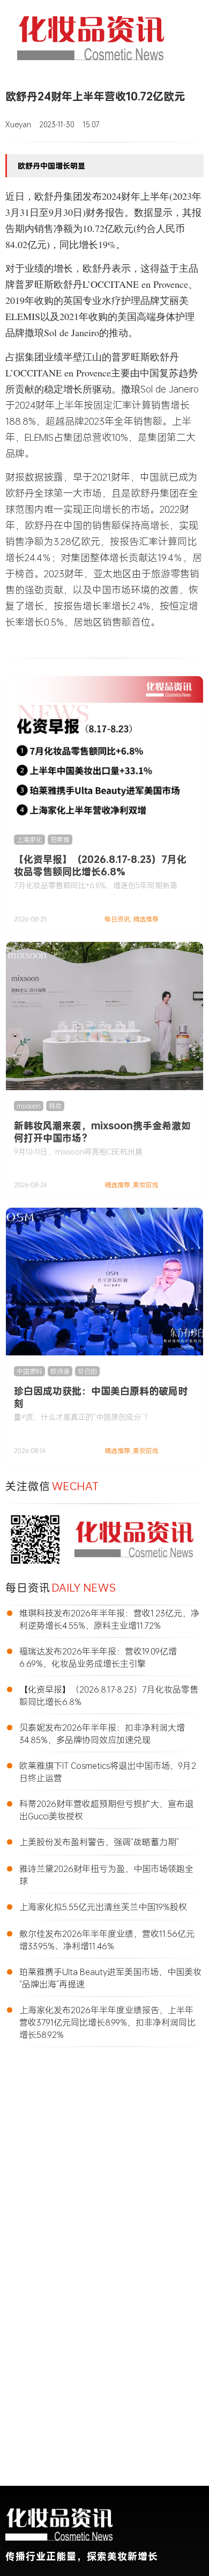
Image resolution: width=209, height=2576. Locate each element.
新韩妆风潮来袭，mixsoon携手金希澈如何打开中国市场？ (102, 1132)
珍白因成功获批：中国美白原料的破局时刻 (101, 1397)
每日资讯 (117, 919)
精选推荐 (146, 919)
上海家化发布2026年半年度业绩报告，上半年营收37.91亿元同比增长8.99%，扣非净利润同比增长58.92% (107, 2022)
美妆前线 (146, 1185)
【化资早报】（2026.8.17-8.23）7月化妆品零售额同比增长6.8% (100, 865)
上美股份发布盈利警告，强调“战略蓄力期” (99, 1842)
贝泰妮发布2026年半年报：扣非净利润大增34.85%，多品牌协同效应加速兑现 (102, 1733)
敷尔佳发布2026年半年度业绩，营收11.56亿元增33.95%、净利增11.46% (107, 1940)
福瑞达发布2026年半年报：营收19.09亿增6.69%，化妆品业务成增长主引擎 (98, 1657)
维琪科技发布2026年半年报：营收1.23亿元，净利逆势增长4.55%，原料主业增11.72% (109, 1619)
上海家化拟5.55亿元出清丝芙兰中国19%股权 (103, 1907)
